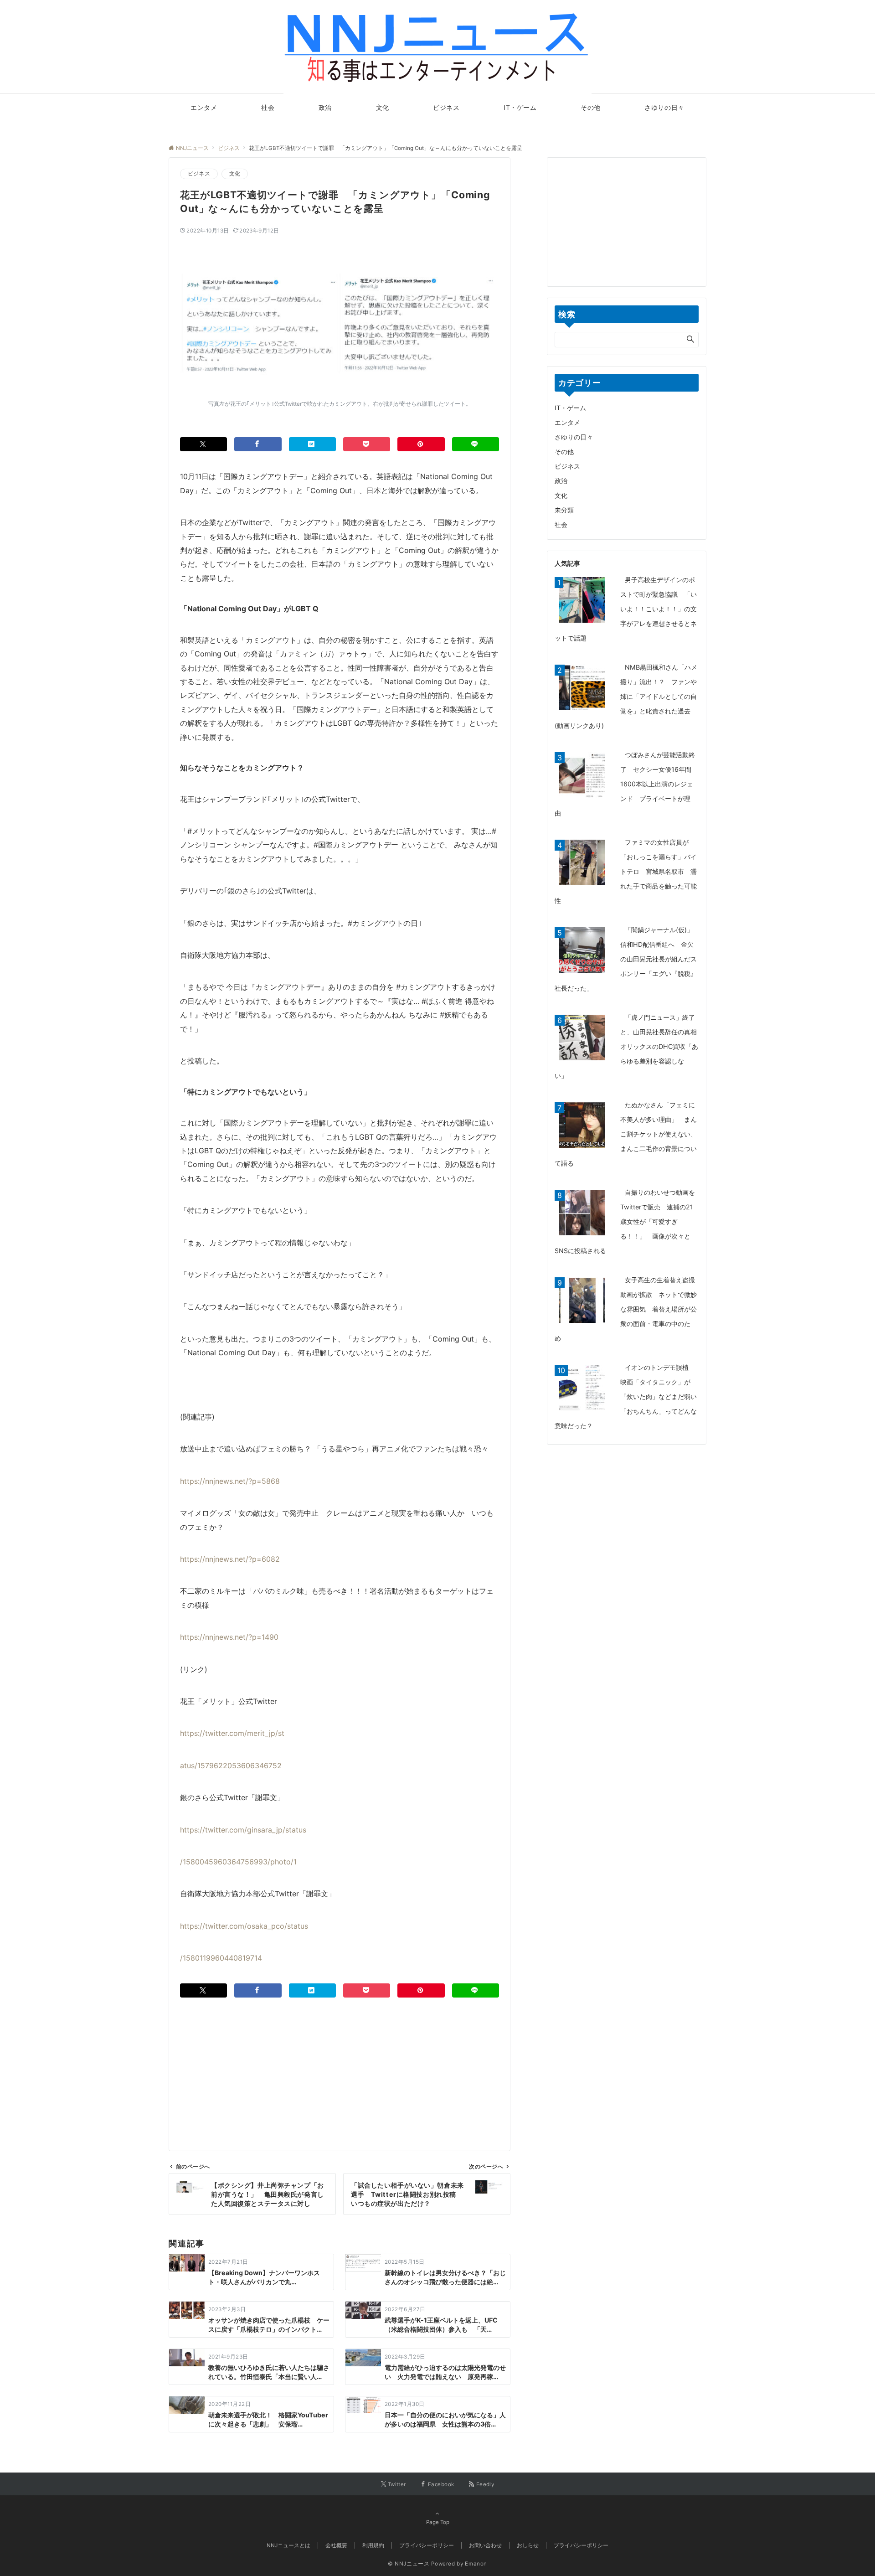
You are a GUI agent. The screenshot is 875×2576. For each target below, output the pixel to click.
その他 (564, 452)
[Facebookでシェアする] (258, 444)
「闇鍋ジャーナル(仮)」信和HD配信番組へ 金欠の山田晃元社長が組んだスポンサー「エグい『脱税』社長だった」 (626, 959)
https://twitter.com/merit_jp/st (232, 1733)
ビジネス (199, 174)
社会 (561, 524)
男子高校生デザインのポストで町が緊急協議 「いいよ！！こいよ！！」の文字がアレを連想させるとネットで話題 (626, 609)
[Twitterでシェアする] (203, 444)
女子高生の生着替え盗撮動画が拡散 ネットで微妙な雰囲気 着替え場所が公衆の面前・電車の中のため (626, 1309)
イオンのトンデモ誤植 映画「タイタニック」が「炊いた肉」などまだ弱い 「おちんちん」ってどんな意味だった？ (629, 1396)
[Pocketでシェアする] (367, 444)
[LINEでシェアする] (476, 444)
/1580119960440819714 (221, 1958)
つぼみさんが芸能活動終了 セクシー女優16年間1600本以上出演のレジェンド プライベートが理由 (625, 784)
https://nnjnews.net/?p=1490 (229, 1637)
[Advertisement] (340, 2061)
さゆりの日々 (574, 437)
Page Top (438, 2522)
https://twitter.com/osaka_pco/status (244, 1926)
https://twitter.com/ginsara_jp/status (243, 1830)
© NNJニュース (409, 2564)
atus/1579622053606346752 (231, 1766)
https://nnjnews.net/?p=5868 (230, 1481)
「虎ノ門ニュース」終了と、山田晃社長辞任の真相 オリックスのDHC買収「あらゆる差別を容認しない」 (629, 1046)
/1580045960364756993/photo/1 (238, 1862)
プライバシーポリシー (581, 2545)
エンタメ (567, 422)
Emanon (476, 2564)
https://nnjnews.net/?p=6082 (230, 1559)
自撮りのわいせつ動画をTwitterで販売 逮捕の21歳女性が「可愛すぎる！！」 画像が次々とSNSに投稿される (625, 1221)
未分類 (564, 510)
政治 (561, 481)
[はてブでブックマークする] (312, 444)
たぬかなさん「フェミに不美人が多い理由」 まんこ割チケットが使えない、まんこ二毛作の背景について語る (626, 1134)
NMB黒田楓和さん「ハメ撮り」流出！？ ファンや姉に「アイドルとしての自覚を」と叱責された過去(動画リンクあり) (626, 696)
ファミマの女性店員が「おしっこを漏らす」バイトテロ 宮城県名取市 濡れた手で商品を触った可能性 (626, 871)
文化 (235, 174)
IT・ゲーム (570, 408)
